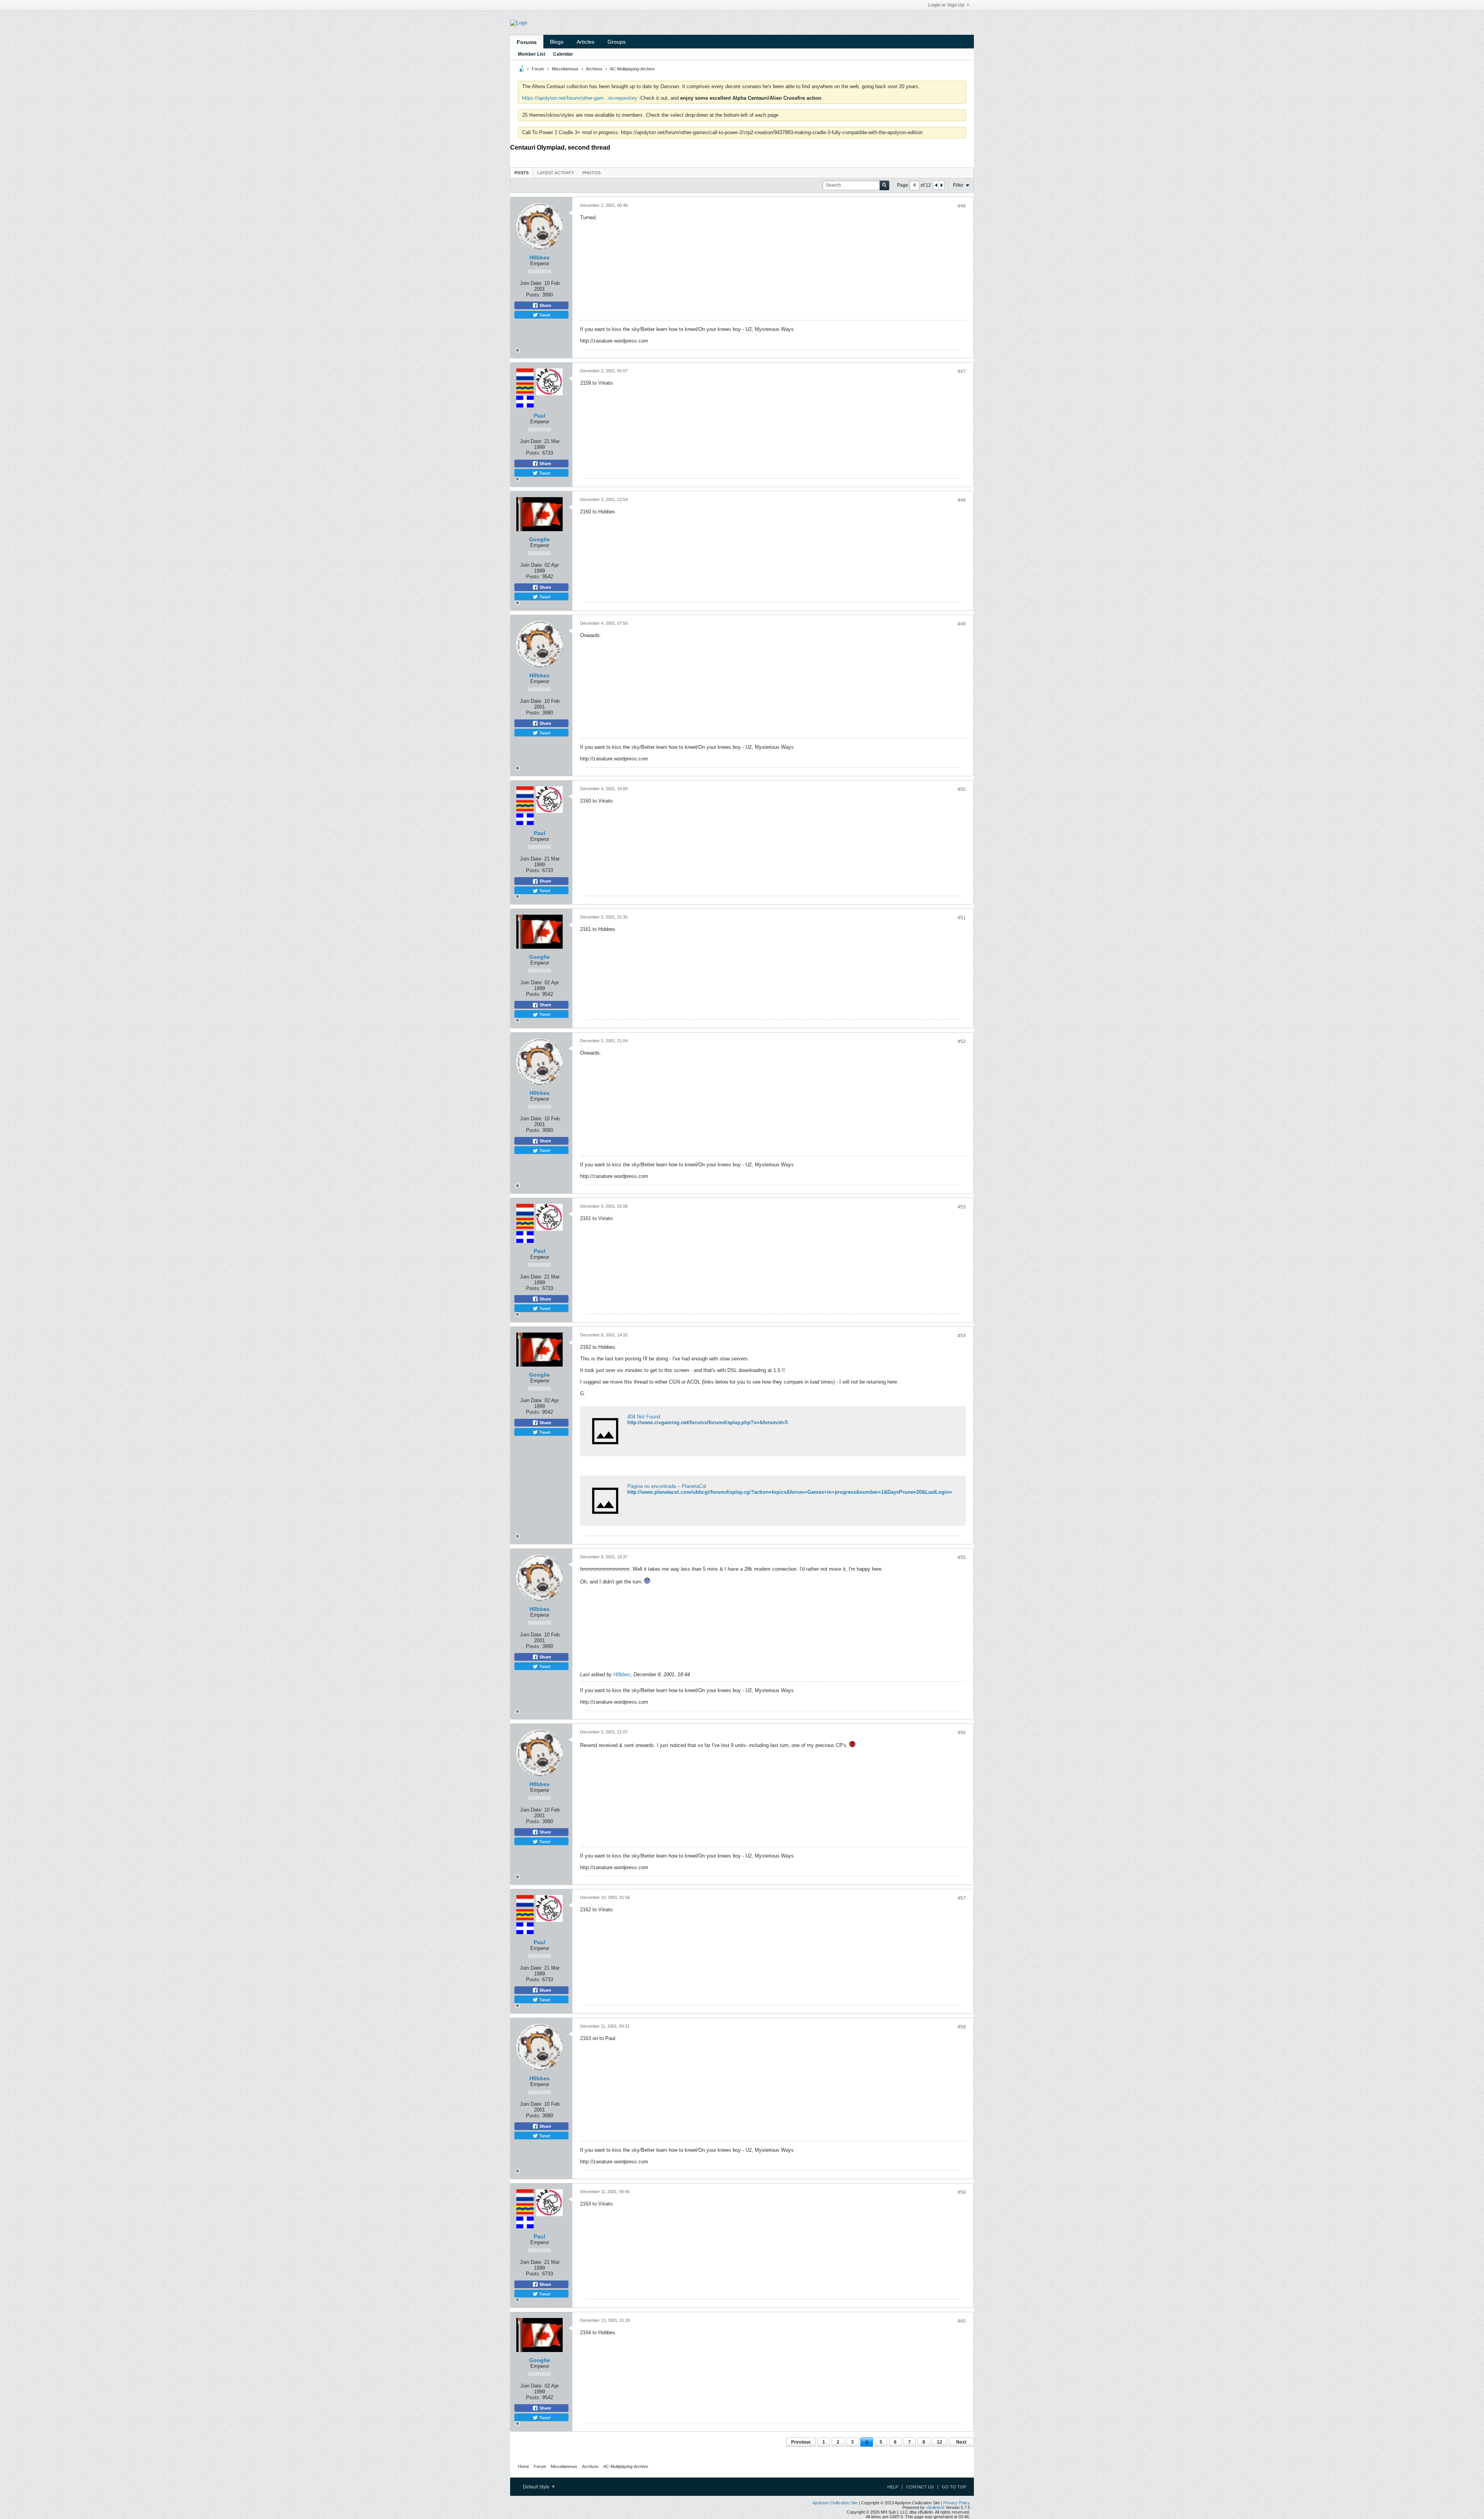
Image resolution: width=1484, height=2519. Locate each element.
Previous (801, 2442)
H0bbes (539, 257)
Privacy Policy (957, 2503)
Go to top (954, 2487)
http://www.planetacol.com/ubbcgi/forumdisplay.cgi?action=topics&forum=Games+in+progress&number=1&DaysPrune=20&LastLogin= (790, 1492)
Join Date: (531, 283)
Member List (532, 54)
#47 (962, 372)
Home (523, 2466)
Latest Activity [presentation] (556, 173)
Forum (538, 69)
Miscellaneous (565, 69)
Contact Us (920, 2487)
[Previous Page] (936, 185)
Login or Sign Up (946, 5)
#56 (962, 1733)
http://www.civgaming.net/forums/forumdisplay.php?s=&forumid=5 (707, 1422)
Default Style (537, 2487)
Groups (617, 42)
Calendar (563, 54)
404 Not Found (644, 1417)
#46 (962, 206)
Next (961, 2442)
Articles (585, 42)
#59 (962, 2192)
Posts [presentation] (522, 173)
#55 (962, 1558)
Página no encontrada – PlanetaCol (667, 1486)
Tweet (544, 315)
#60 (962, 2321)
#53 (962, 1207)
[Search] (884, 185)
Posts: (533, 295)
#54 (962, 1336)
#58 (962, 2027)
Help (893, 2487)
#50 (962, 789)
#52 (962, 1041)
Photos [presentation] (591, 173)
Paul (539, 416)
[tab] (522, 173)
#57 (962, 1898)
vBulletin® (935, 2507)
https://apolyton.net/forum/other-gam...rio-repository (580, 98)
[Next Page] (941, 185)
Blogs (557, 42)
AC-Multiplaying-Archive (632, 69)
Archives (594, 69)
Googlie (539, 539)
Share (545, 305)
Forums (527, 42)
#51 (962, 918)
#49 (962, 624)
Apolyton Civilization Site (835, 2503)
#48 (962, 500)
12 (939, 2442)
